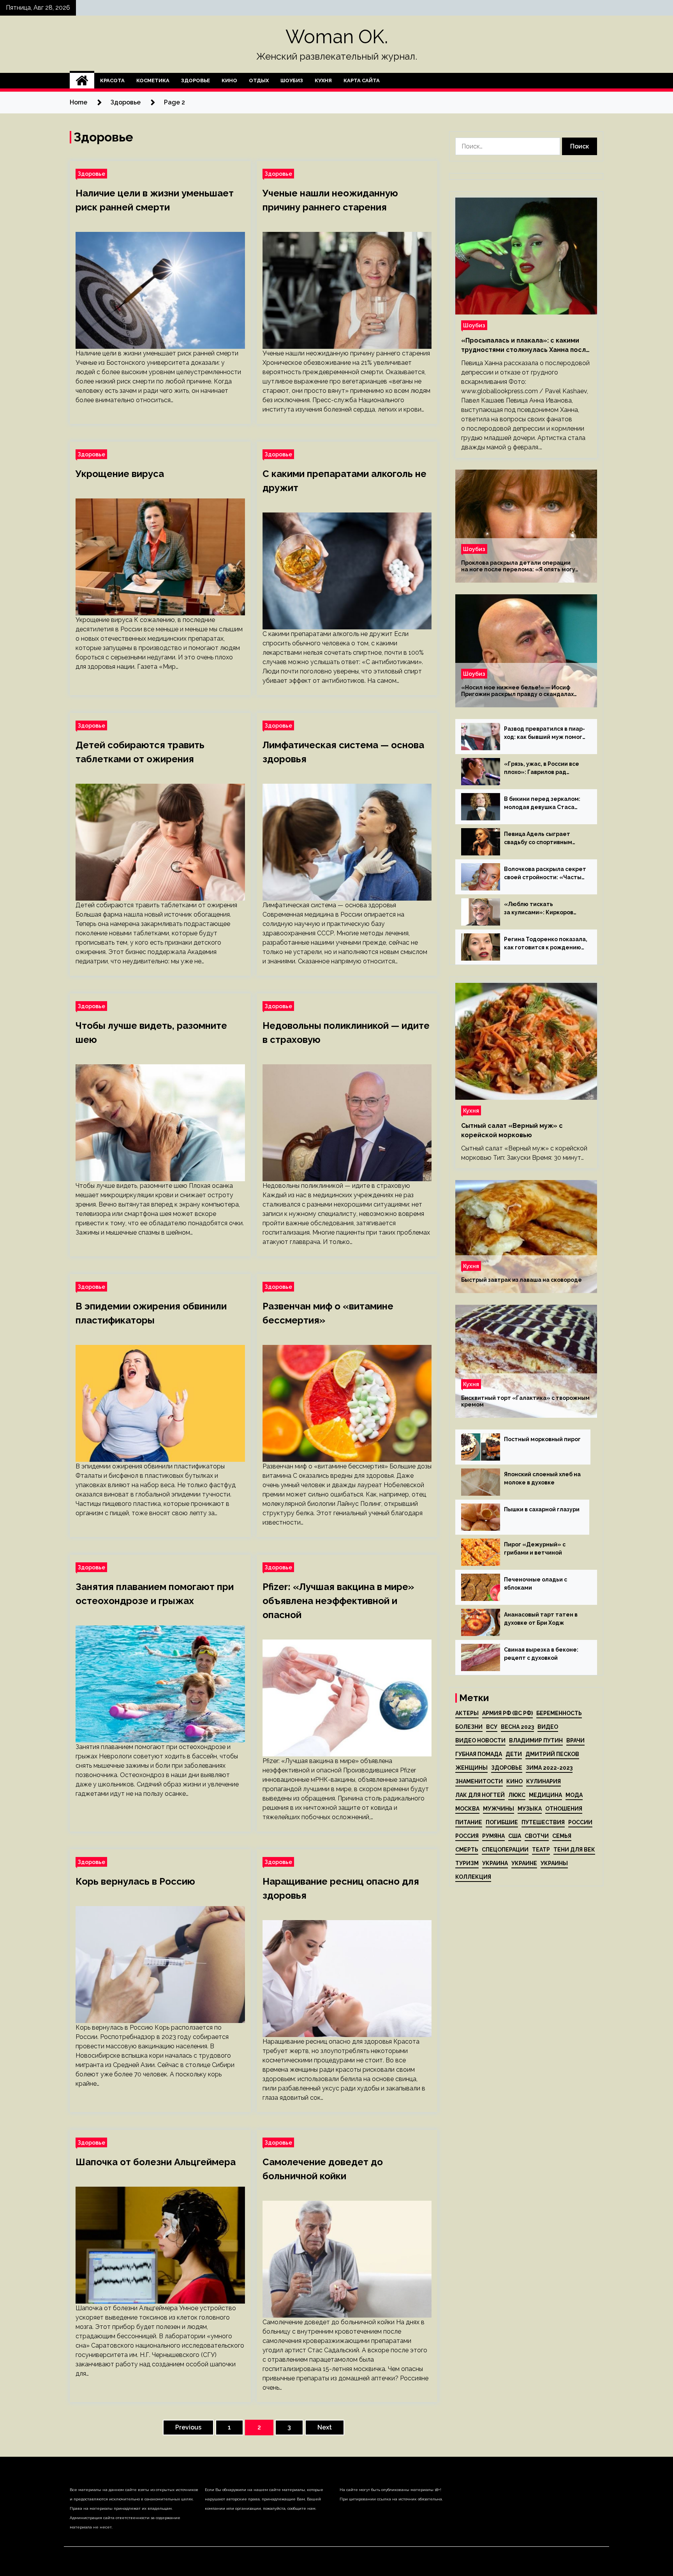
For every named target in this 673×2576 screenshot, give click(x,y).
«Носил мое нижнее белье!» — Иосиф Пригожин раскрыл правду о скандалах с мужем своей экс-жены (517, 691)
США (515, 1836)
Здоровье (196, 80)
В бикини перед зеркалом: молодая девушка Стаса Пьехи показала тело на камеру (542, 804)
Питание (469, 1822)
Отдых (259, 80)
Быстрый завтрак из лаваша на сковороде (521, 1280)
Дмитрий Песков (552, 1754)
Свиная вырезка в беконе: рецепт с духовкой (541, 1654)
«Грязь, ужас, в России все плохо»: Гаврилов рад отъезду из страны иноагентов (542, 769)
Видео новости (480, 1740)
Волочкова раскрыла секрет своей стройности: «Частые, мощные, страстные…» (545, 874)
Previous (188, 2427)
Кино (229, 80)
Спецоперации (505, 1850)
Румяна (493, 1836)
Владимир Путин (536, 1740)
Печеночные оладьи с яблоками (536, 1584)
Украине (524, 1863)
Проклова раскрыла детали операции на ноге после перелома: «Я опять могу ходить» (518, 566)
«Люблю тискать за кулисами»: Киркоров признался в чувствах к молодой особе (539, 909)
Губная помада (479, 1754)
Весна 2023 (517, 1727)
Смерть (467, 1850)
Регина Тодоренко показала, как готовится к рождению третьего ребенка (546, 944)
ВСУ (492, 1727)
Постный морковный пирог (542, 1439)
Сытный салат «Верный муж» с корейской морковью (512, 1130)
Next (325, 2427)
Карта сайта (362, 80)
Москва (467, 1809)
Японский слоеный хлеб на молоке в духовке (542, 1478)
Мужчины (499, 1809)
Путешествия (543, 1822)
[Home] (82, 81)
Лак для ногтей (480, 1795)
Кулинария (544, 1781)
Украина (495, 1863)
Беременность (559, 1713)
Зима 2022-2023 (549, 1768)
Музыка (530, 1809)
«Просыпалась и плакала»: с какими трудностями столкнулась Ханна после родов (526, 346)
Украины (554, 1863)
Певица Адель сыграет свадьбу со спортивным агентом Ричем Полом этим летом (544, 839)
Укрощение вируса (120, 474)
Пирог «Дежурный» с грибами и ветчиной (535, 1549)
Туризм (467, 1863)
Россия (467, 1836)
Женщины (471, 1768)
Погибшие (502, 1822)
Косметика (153, 80)
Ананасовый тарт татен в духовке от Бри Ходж (541, 1619)
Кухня (323, 80)
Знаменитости (479, 1781)
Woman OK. (337, 37)
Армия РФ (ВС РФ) (507, 1713)
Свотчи (537, 1836)
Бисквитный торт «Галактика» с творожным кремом (525, 1401)
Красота (112, 80)
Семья (562, 1836)
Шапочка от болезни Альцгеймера (156, 2162)
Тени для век (574, 1850)
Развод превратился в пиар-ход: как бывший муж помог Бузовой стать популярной (544, 733)
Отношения (564, 1809)
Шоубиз (292, 80)
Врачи (575, 1740)
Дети (514, 1754)
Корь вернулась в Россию (135, 1881)
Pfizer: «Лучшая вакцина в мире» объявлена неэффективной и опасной (338, 1601)
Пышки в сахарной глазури (542, 1509)
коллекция (473, 1877)
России (580, 1822)
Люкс (517, 1795)
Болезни (469, 1727)
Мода (574, 1795)
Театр (541, 1850)
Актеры (467, 1713)
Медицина (545, 1795)
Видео (548, 1727)
